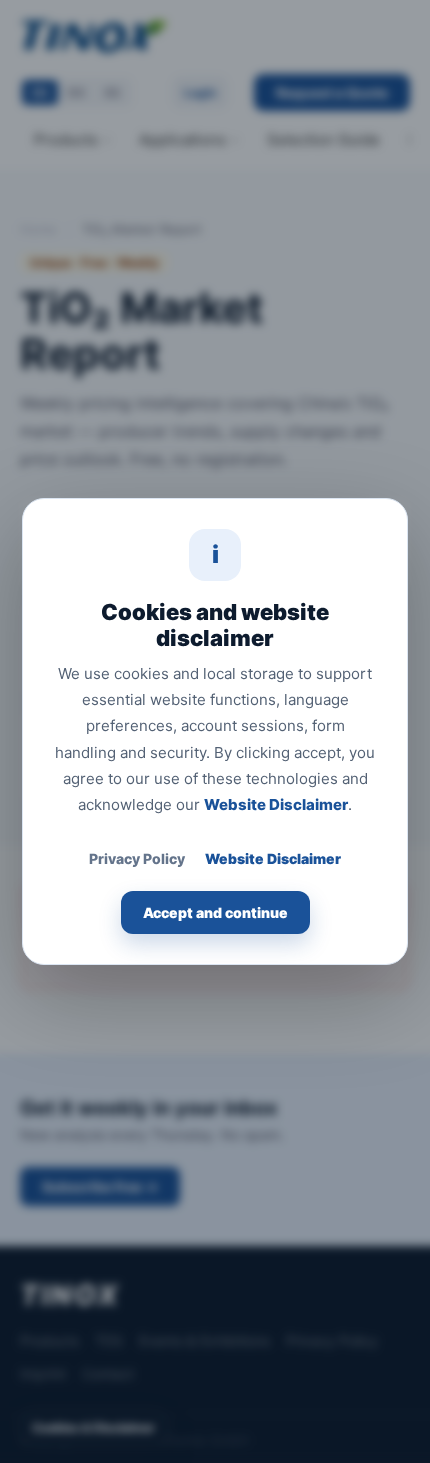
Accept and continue (215, 912)
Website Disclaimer (276, 804)
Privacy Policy (137, 858)
